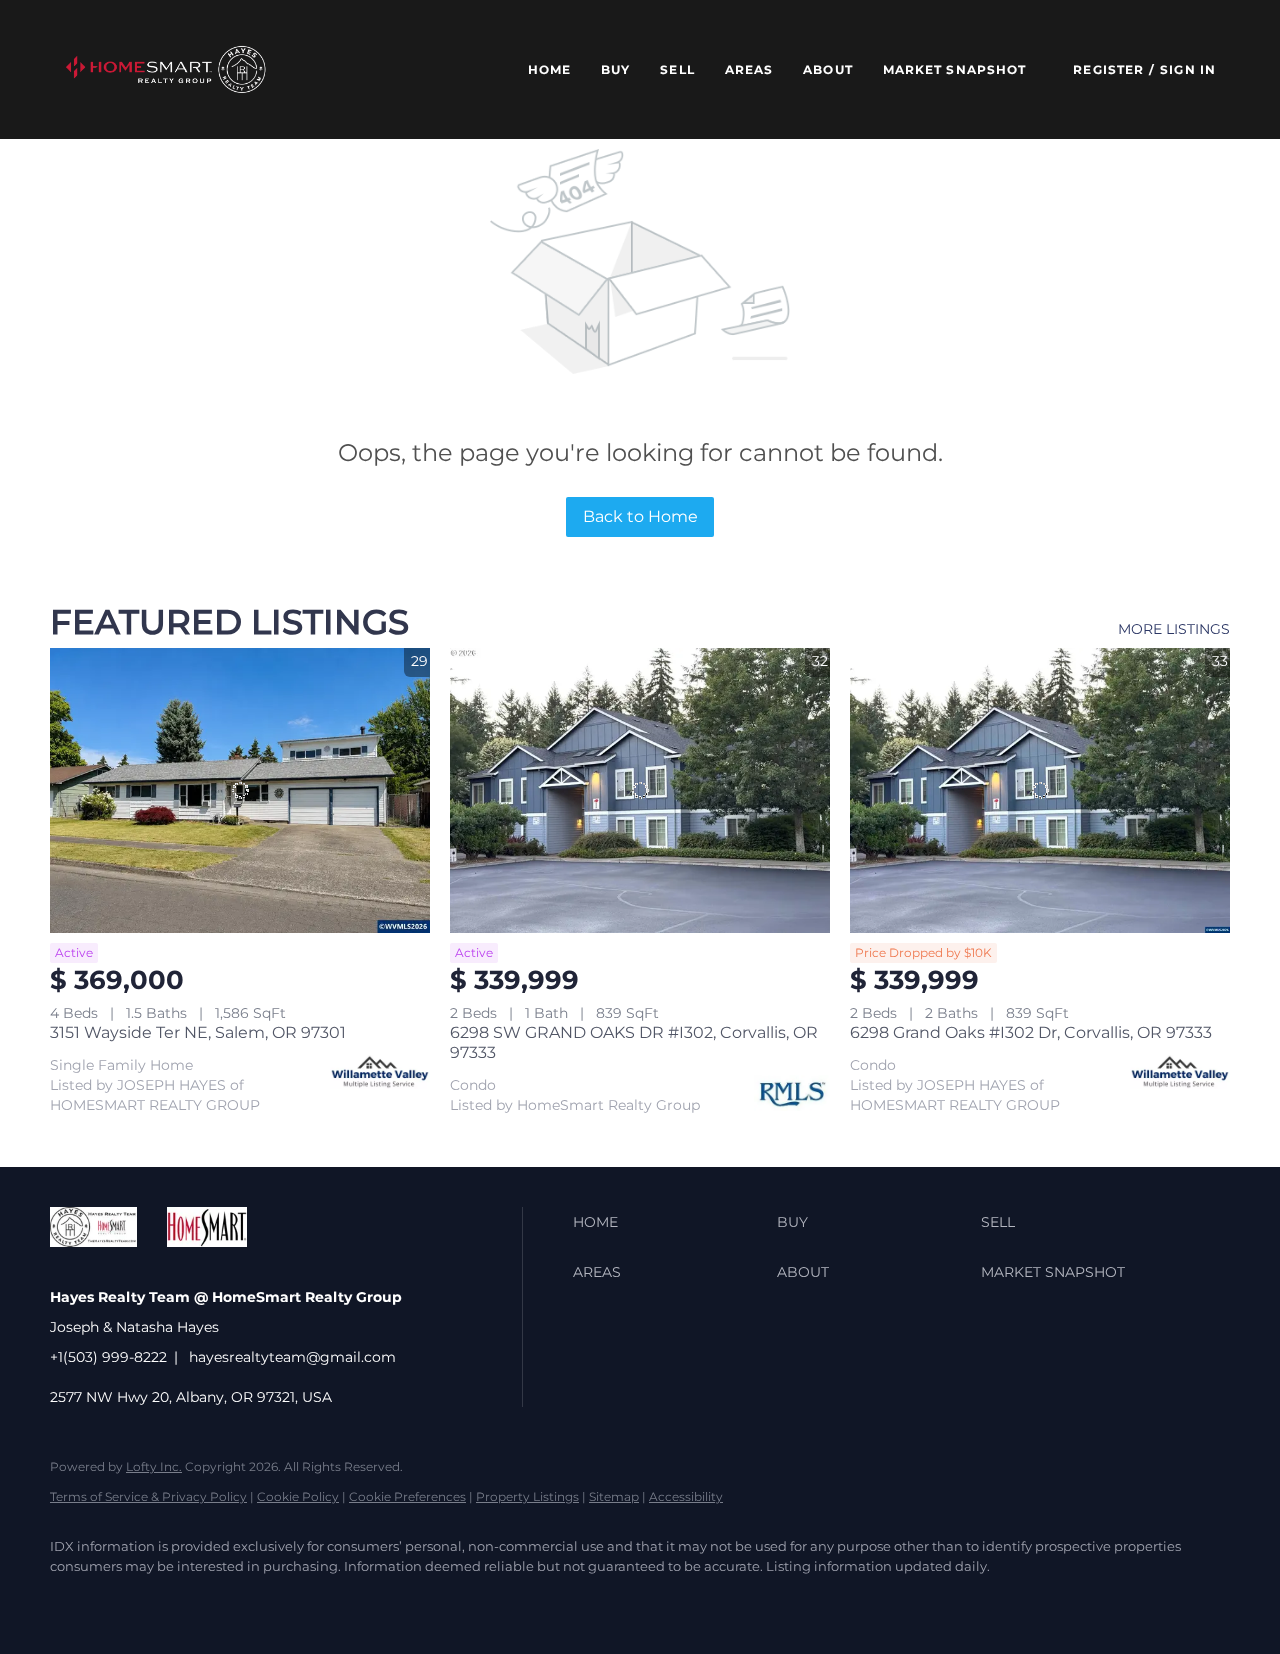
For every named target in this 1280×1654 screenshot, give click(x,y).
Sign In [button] (1188, 69)
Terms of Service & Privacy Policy (148, 1496)
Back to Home (640, 516)
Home (549, 69)
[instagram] (306, 1600)
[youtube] (364, 1600)
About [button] (828, 69)
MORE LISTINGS (1174, 629)
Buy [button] (615, 69)
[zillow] (190, 1600)
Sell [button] (677, 69)
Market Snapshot (955, 69)
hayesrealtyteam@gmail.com (292, 1357)
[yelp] (248, 1600)
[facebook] (74, 1600)
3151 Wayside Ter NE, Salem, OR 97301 (198, 1032)
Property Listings (527, 1496)
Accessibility (686, 1496)
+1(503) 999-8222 (108, 1357)
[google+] (422, 1600)
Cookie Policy (298, 1496)
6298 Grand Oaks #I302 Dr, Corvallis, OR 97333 (1031, 1032)
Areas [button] (749, 69)
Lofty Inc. (154, 1466)
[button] (166, 69)
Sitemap (614, 1496)
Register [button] (1108, 69)
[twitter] (132, 1600)
